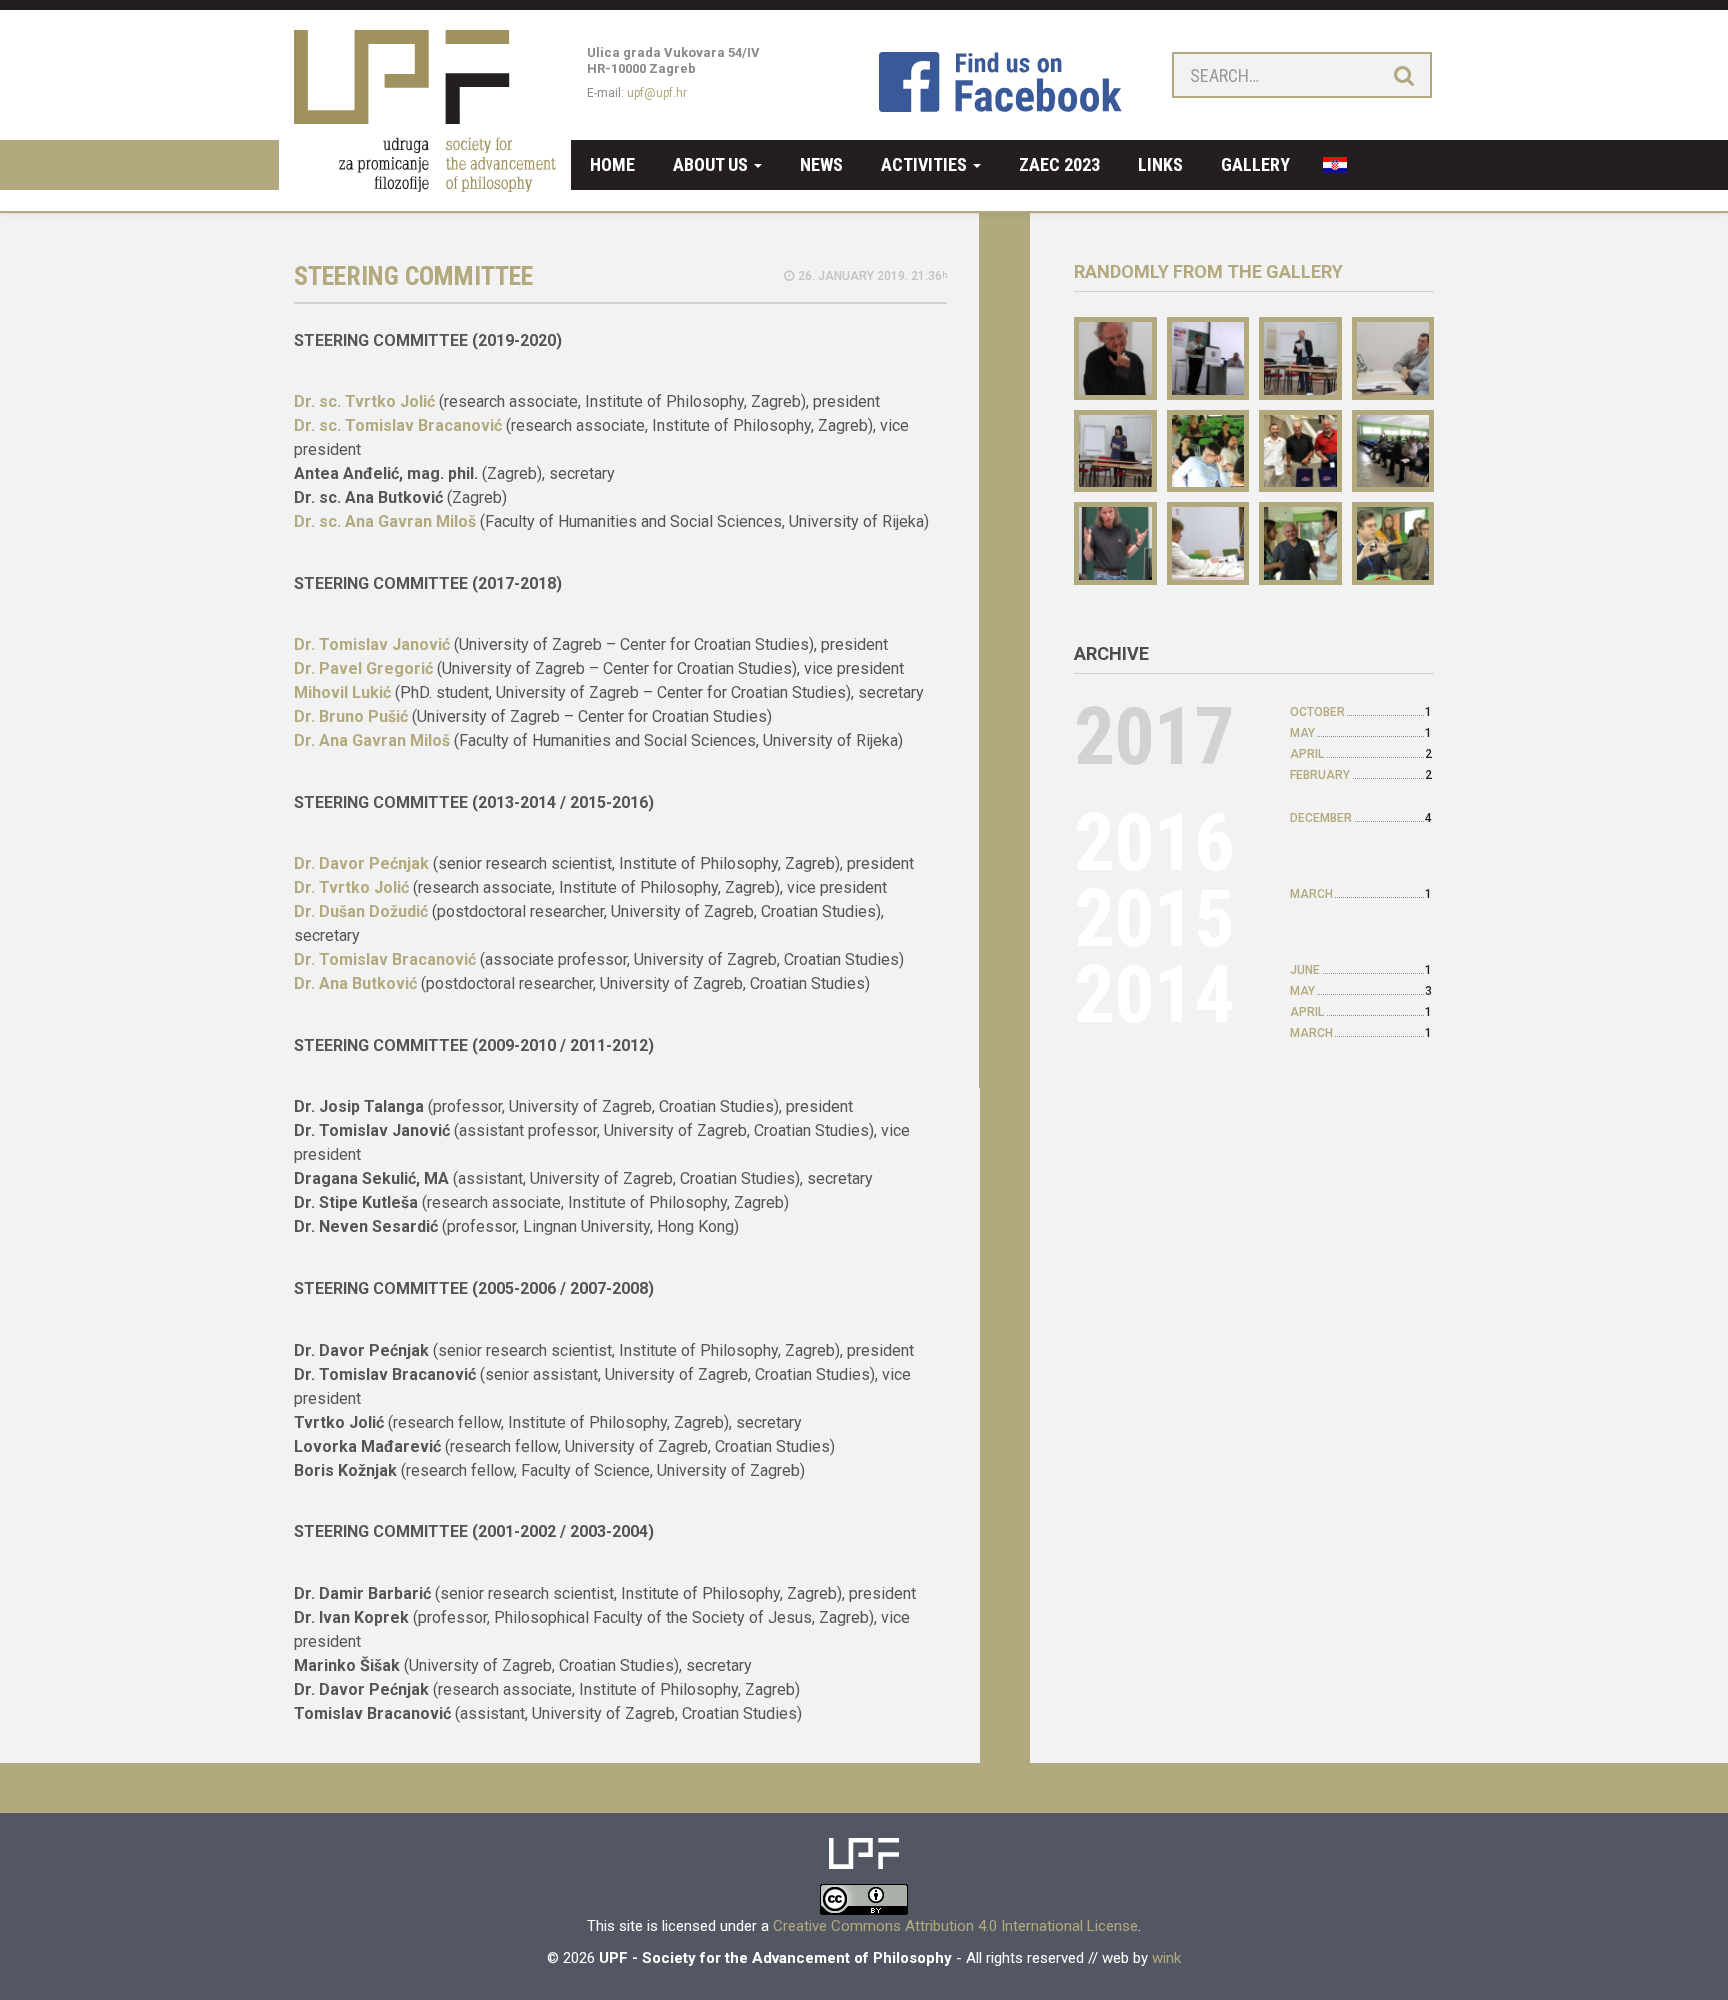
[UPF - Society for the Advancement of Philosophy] (425, 165)
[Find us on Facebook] (1010, 81)
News (821, 164)
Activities (926, 164)
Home (612, 164)
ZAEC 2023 (1059, 164)
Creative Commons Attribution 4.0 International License (955, 1926)
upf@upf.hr (657, 93)
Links (1160, 164)
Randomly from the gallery (1208, 271)
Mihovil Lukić (342, 692)
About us (712, 164)
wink (1166, 1958)
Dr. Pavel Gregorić (365, 668)
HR (1328, 165)
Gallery (1255, 164)
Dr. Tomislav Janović (372, 644)
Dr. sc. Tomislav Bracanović (400, 425)
